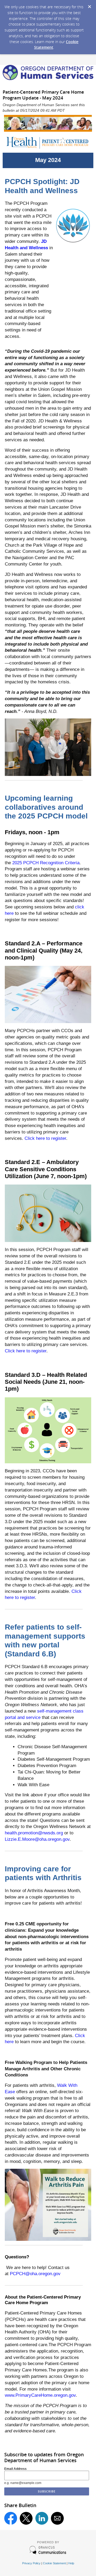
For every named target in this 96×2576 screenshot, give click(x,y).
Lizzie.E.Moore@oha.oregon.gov (37, 1839)
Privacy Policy (31, 2563)
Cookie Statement (54, 2563)
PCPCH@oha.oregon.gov (35, 2274)
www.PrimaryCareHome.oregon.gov (40, 2395)
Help (71, 2563)
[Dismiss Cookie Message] (89, 5)
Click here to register (45, 1138)
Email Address (15, 2469)
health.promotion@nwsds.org (34, 1833)
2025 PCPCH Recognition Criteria (46, 863)
